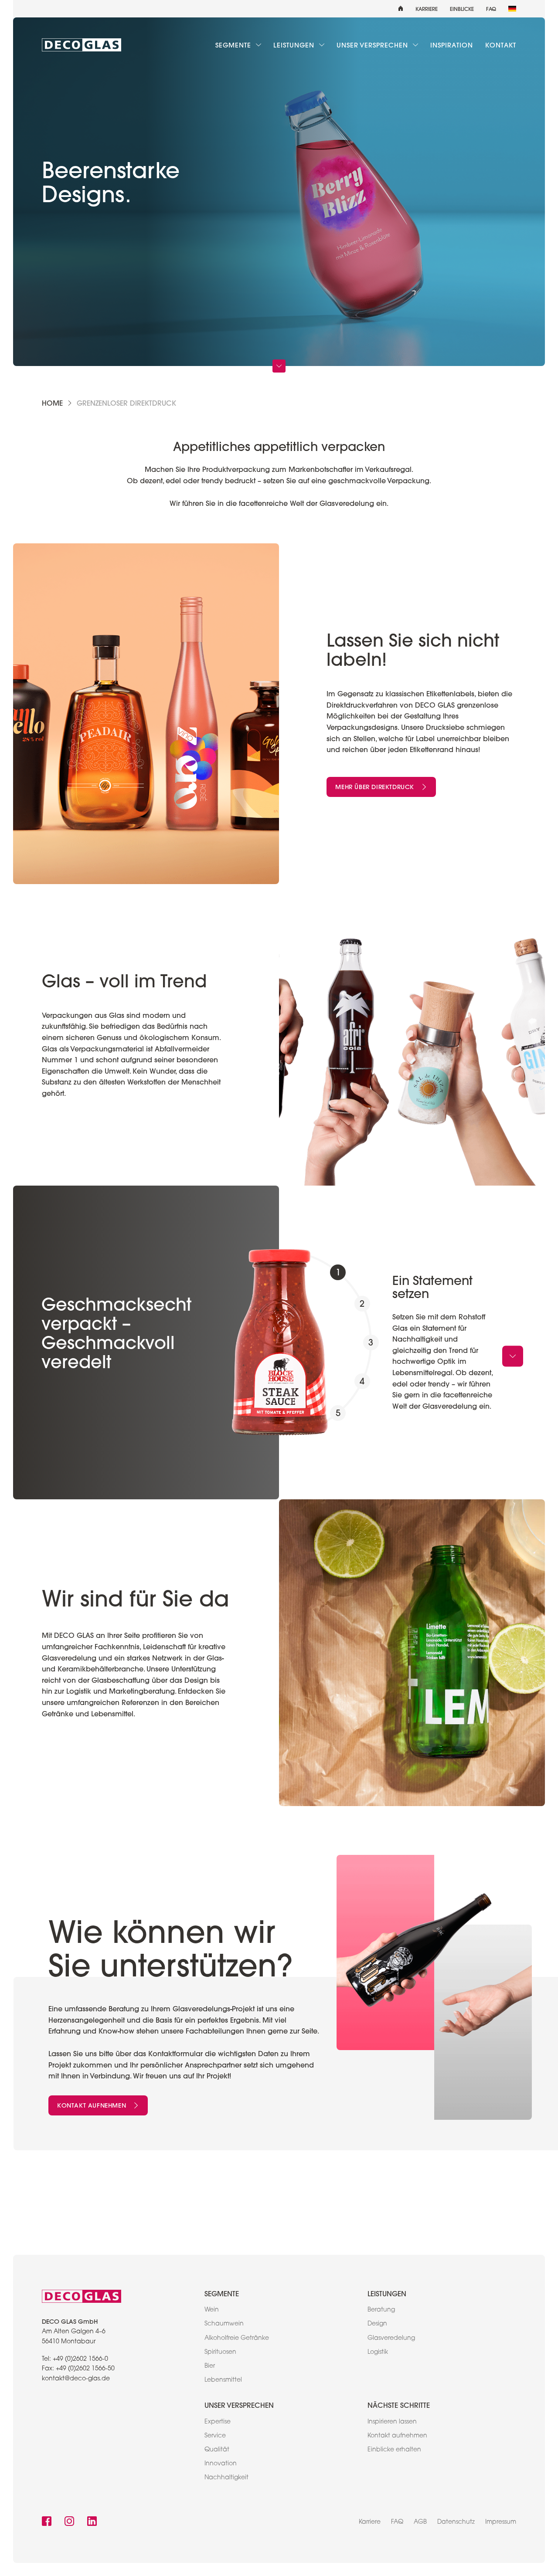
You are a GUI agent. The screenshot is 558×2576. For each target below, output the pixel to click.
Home (52, 403)
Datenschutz (456, 2522)
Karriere (427, 9)
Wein (212, 2310)
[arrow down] (513, 1356)
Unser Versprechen (373, 45)
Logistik (378, 2352)
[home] (401, 9)
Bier (210, 2366)
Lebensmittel (223, 2380)
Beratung (381, 2310)
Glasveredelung (391, 2339)
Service (215, 2436)
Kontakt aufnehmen (92, 2105)
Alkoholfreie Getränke (237, 2339)
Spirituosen (220, 2352)
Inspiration (452, 45)
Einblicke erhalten (394, 2450)
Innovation (221, 2464)
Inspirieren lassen (392, 2422)
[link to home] (82, 45)
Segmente (234, 45)
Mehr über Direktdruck (375, 787)
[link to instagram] (69, 2522)
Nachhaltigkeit (226, 2478)
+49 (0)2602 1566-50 (85, 2369)
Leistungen (295, 45)
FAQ (491, 9)
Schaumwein (224, 2324)
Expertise (218, 2422)
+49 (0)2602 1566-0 (80, 2359)
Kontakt (501, 45)
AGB (420, 2522)
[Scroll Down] (279, 366)
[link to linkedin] (92, 2522)
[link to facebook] (47, 2522)
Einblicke (462, 9)
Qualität (217, 2450)
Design (377, 2324)
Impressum (501, 2522)
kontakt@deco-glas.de (76, 2379)
